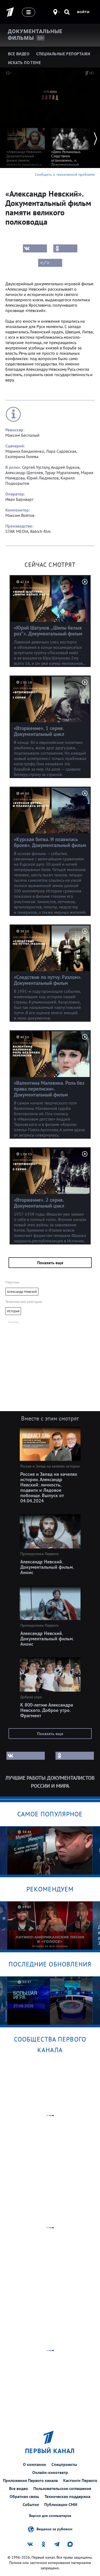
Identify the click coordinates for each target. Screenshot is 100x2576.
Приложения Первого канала (30, 2480)
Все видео (19, 2488)
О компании (35, 2464)
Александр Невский (22, 1292)
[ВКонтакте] (35, 248)
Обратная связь (24, 2496)
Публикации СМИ (61, 2504)
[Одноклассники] (65, 248)
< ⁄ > (45, 263)
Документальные (35, 35)
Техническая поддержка (67, 2496)
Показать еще (50, 1263)
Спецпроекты (64, 2464)
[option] (26, 145)
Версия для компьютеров (50, 2516)
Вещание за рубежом (54, 2529)
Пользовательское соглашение (62, 2488)
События (31, 2504)
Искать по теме (24, 63)
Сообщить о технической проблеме (65, 174)
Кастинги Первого (80, 2480)
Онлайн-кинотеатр (50, 2472)
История (13, 1311)
